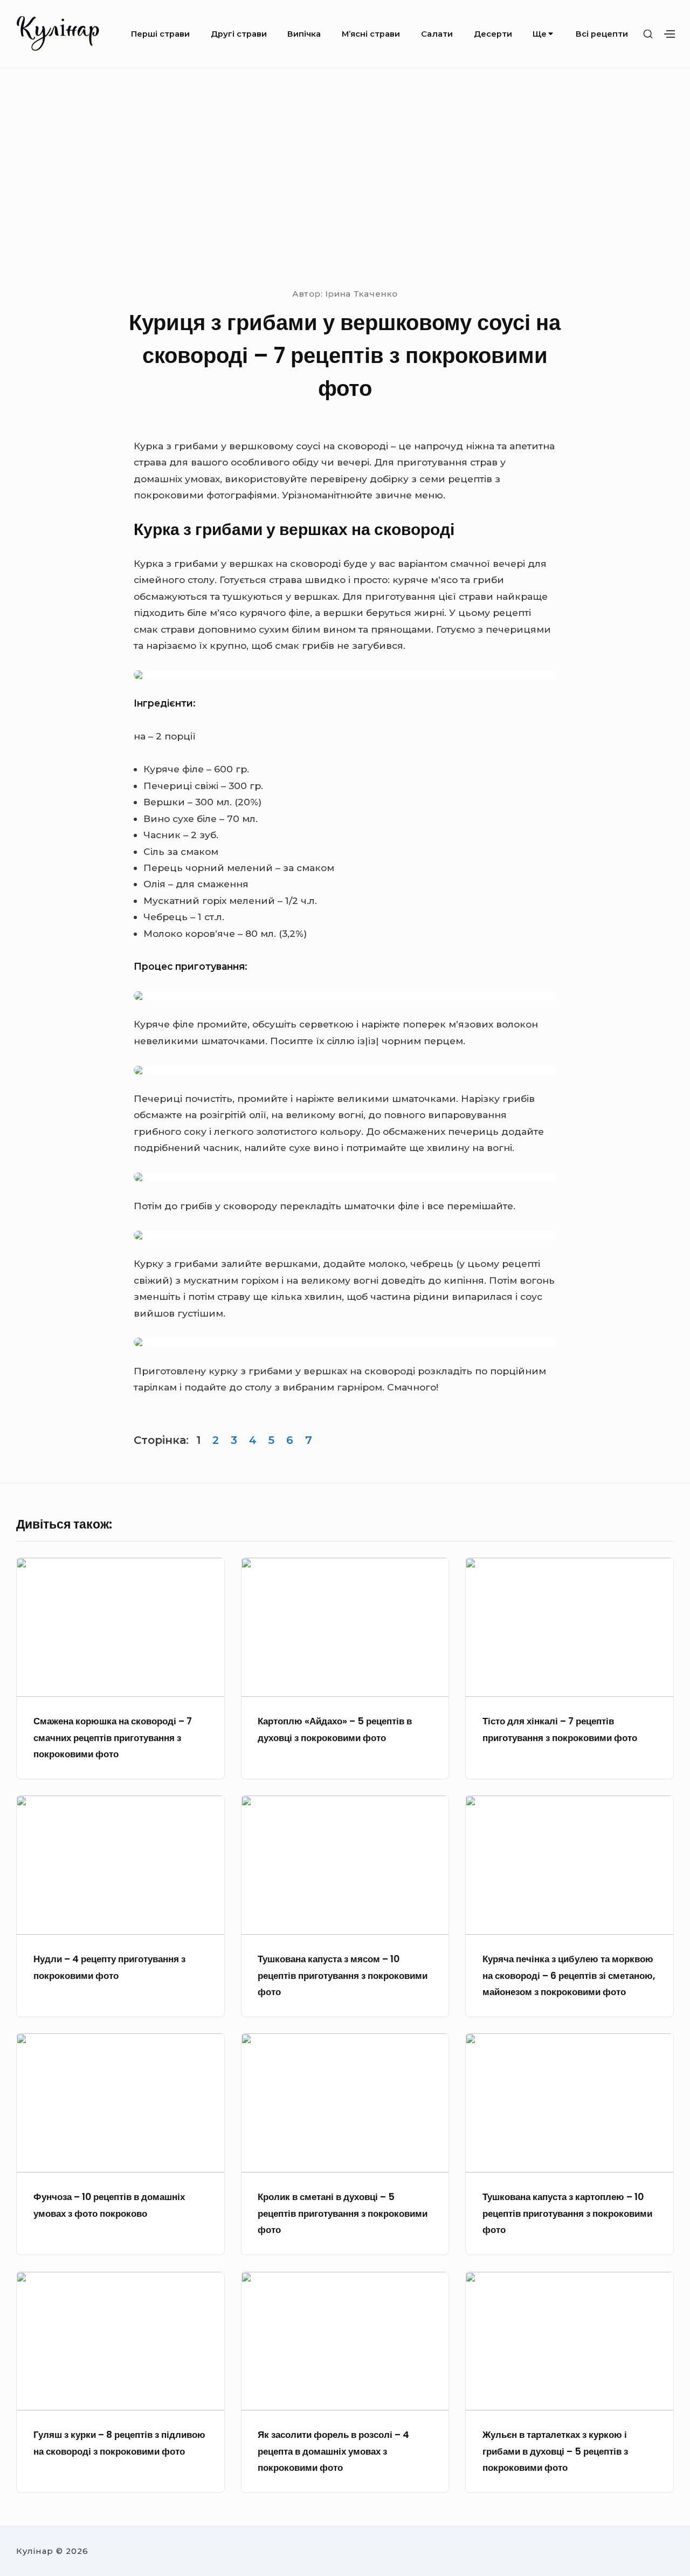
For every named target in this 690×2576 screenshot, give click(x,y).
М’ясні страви (371, 34)
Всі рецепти (602, 34)
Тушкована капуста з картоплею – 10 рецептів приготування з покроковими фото (567, 2213)
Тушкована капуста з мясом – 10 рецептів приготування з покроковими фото (343, 1975)
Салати (437, 34)
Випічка (304, 34)
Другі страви (239, 34)
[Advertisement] (345, 177)
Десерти (493, 34)
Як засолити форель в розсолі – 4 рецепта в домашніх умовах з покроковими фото (333, 2451)
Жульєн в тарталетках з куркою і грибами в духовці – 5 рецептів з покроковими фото (555, 2451)
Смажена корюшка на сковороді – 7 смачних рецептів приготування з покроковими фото (113, 1738)
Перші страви (160, 34)
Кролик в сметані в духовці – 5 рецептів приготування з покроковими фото (343, 2213)
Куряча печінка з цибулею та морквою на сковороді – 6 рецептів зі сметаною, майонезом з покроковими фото (569, 1975)
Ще (540, 34)
